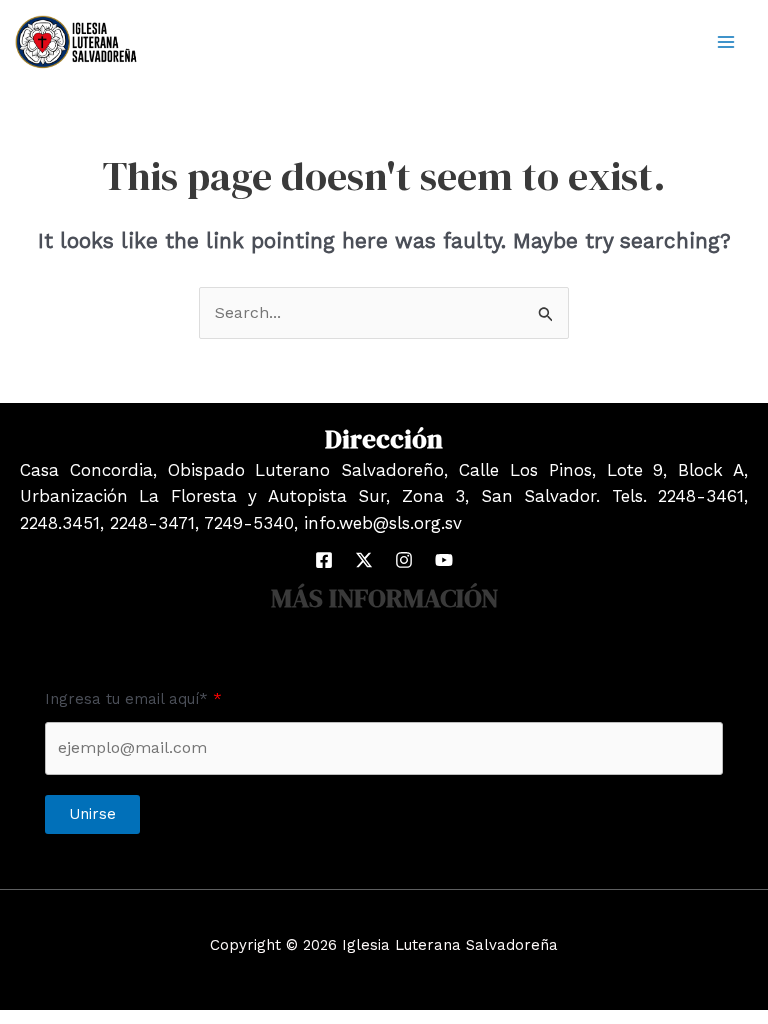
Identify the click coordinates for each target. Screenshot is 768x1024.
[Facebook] (324, 560)
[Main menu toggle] (726, 42)
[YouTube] (444, 560)
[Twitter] (364, 560)
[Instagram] (404, 560)
